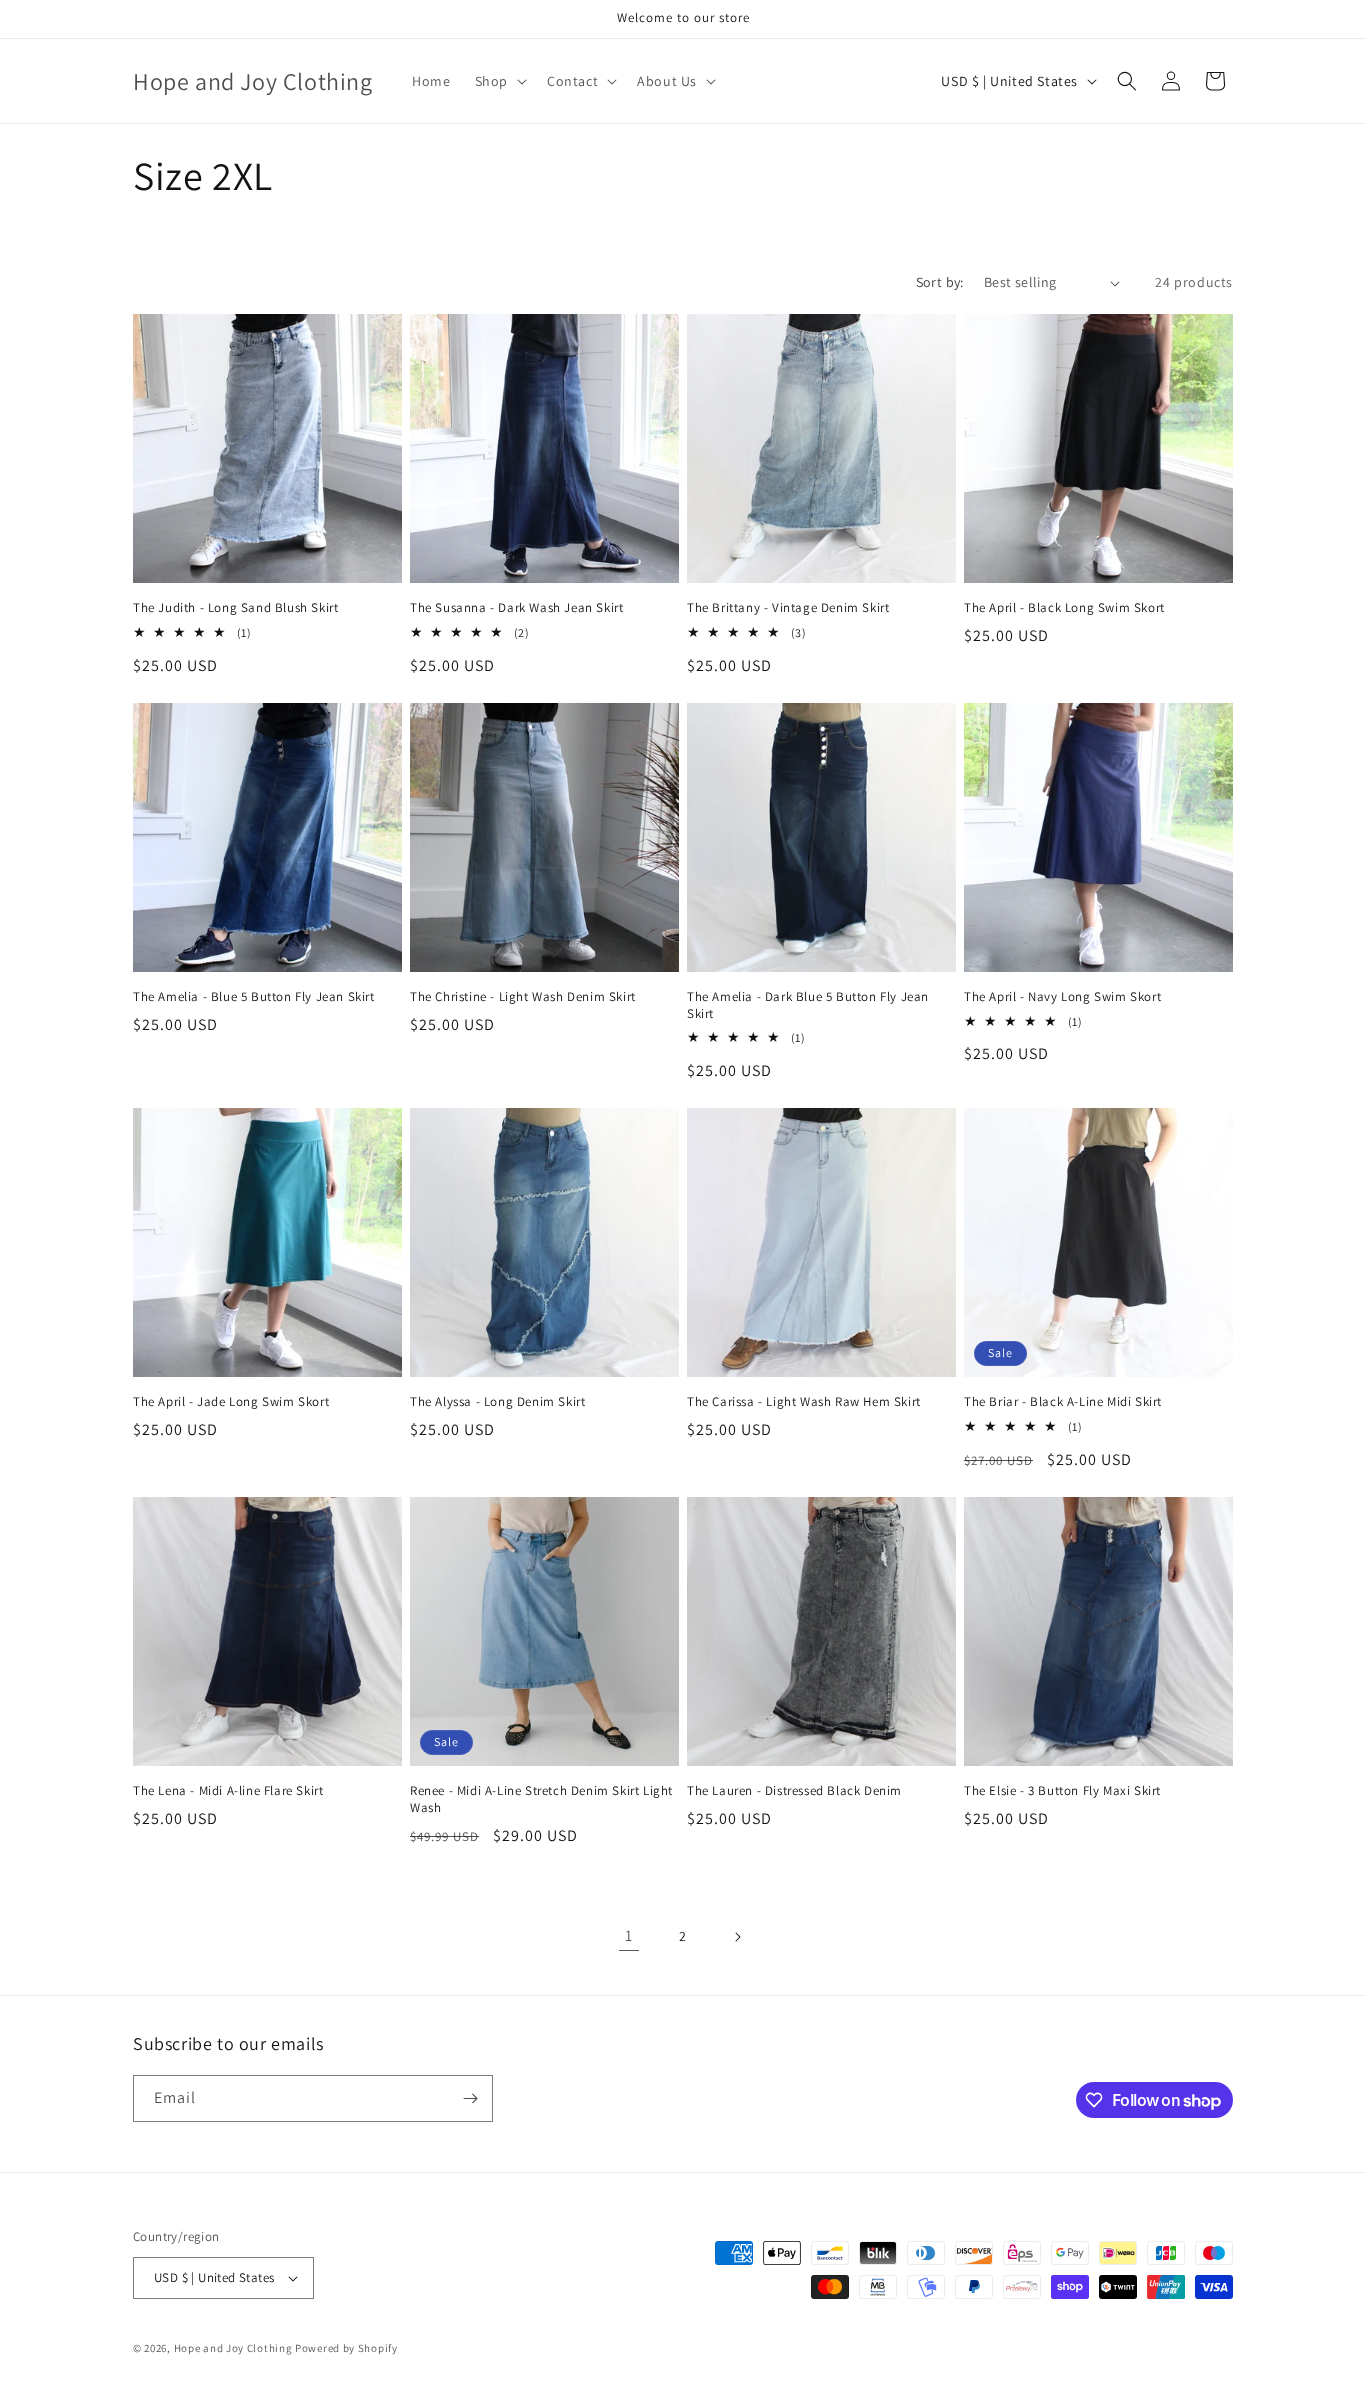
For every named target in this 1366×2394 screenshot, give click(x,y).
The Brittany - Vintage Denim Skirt (788, 608)
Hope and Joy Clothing (233, 2348)
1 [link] (629, 1935)
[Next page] (737, 1937)
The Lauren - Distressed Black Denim (794, 1791)
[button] (499, 81)
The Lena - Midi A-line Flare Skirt (228, 1791)
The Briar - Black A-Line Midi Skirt (1063, 1402)
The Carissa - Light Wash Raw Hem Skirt (804, 1402)
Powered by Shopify (346, 2348)
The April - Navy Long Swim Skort (1062, 997)
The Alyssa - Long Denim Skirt (497, 1402)
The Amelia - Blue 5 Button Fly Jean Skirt (254, 997)
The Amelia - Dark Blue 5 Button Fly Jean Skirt (808, 1005)
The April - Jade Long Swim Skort (231, 1402)
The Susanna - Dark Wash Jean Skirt (516, 608)
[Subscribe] (470, 2098)
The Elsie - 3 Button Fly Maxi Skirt (1062, 1791)
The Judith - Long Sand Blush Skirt (235, 608)
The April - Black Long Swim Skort (1064, 608)
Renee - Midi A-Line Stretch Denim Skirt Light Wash (541, 1799)
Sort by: (940, 282)
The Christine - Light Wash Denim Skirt (523, 997)
